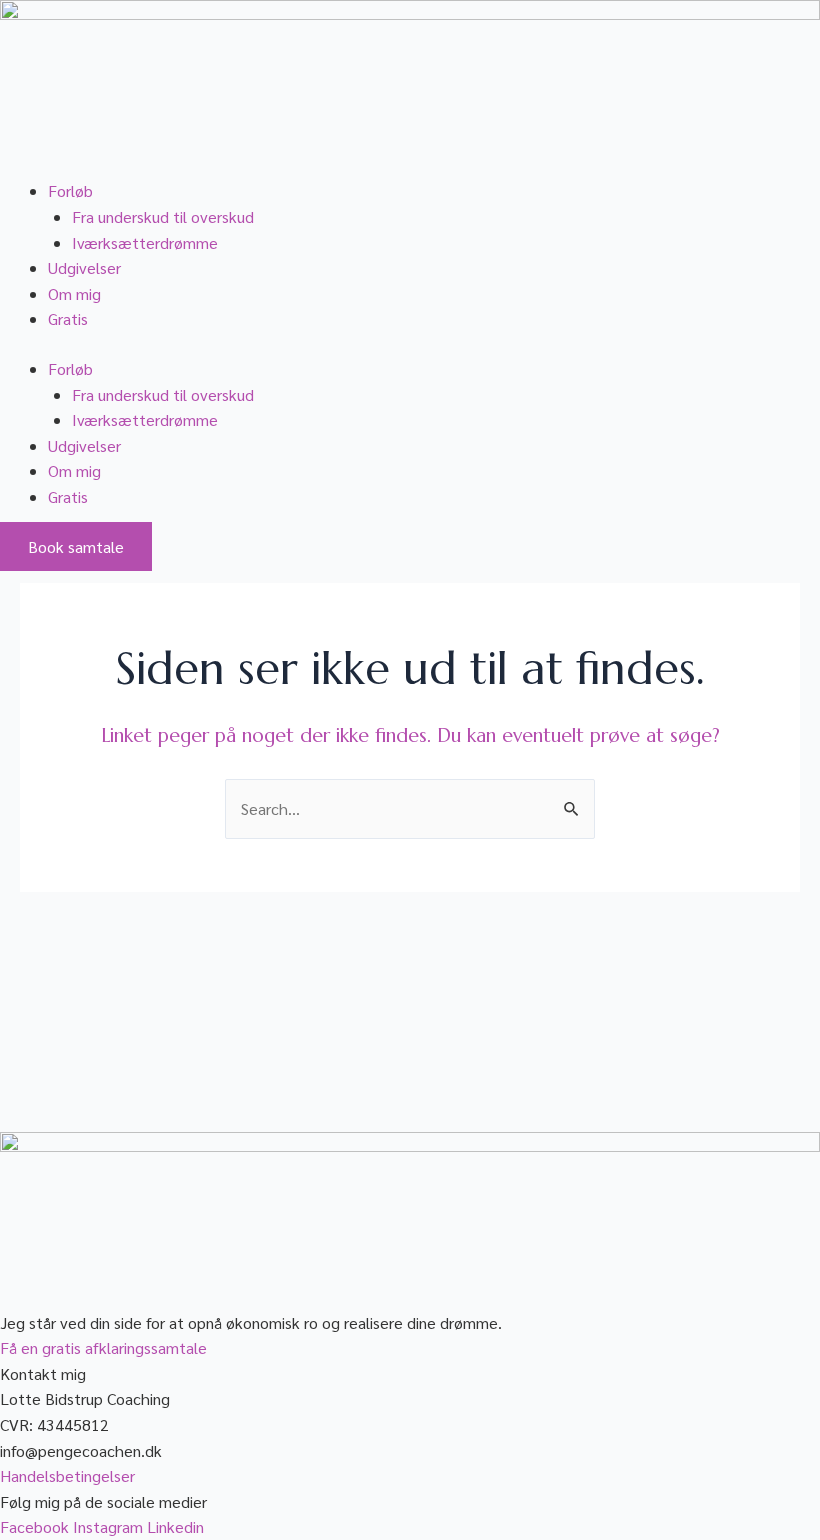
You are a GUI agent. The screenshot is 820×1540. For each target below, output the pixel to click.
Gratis (68, 318)
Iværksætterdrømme (145, 242)
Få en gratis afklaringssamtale (103, 1347)
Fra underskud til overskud (163, 216)
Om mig (74, 293)
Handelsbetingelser (67, 1475)
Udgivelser (84, 267)
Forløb (70, 190)
